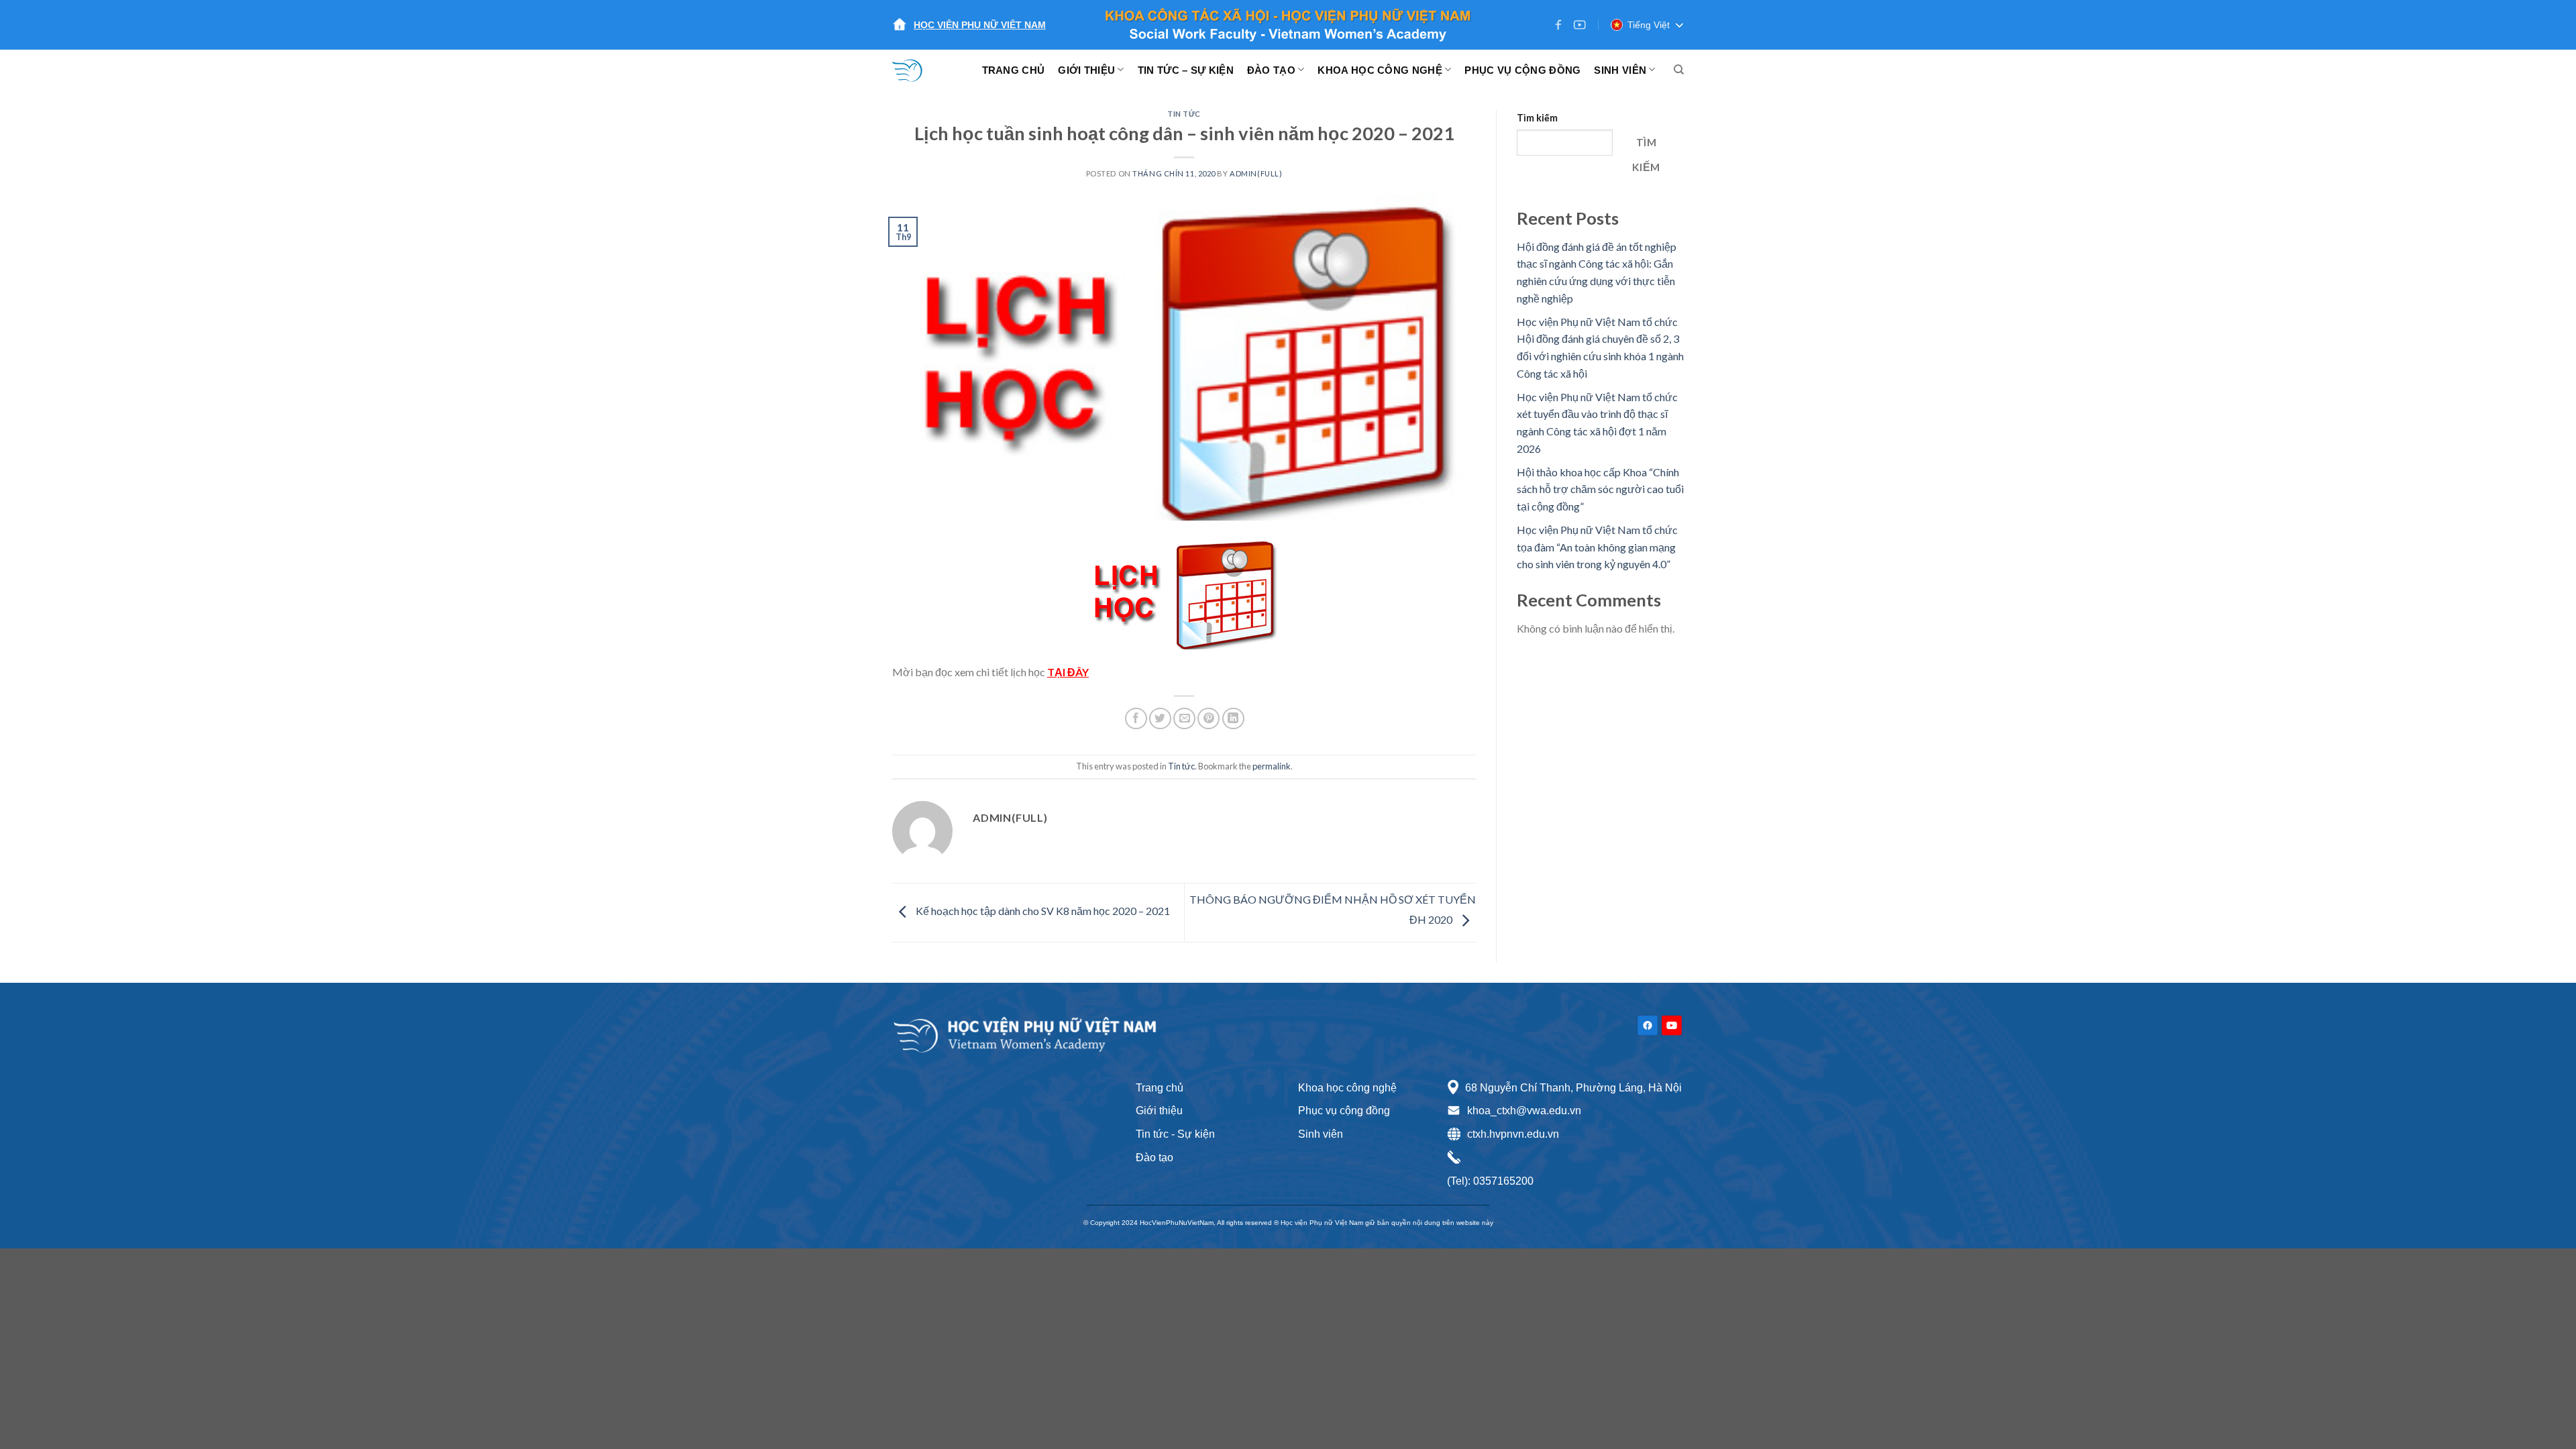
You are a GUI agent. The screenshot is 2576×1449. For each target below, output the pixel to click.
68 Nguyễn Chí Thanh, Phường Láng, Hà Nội (1573, 1088)
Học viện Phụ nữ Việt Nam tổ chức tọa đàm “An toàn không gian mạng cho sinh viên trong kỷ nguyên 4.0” (1597, 547)
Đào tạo (1155, 1158)
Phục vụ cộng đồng (1344, 1111)
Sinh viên (1321, 1134)
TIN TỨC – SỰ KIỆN (1186, 70)
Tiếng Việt (1649, 25)
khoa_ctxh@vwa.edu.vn (1524, 1111)
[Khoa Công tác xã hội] (916, 70)
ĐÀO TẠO (1271, 70)
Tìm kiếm (1537, 118)
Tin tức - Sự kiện (1175, 1134)
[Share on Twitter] (1160, 719)
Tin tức (1184, 114)
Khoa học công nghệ (1347, 1088)
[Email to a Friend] (1184, 719)
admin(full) (1256, 173)
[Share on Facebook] (1136, 719)
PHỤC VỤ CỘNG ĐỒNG (1522, 70)
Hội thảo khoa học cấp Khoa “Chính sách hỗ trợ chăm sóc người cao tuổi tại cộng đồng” (1600, 489)
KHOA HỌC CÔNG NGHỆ (1380, 70)
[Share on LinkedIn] (1233, 719)
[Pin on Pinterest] (1209, 719)
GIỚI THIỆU (1086, 70)
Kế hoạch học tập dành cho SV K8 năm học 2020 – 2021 (1042, 911)
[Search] (1679, 70)
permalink (1272, 766)
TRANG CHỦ (1014, 70)
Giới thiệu (1159, 1111)
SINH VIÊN (1620, 70)
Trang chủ (1160, 1088)
